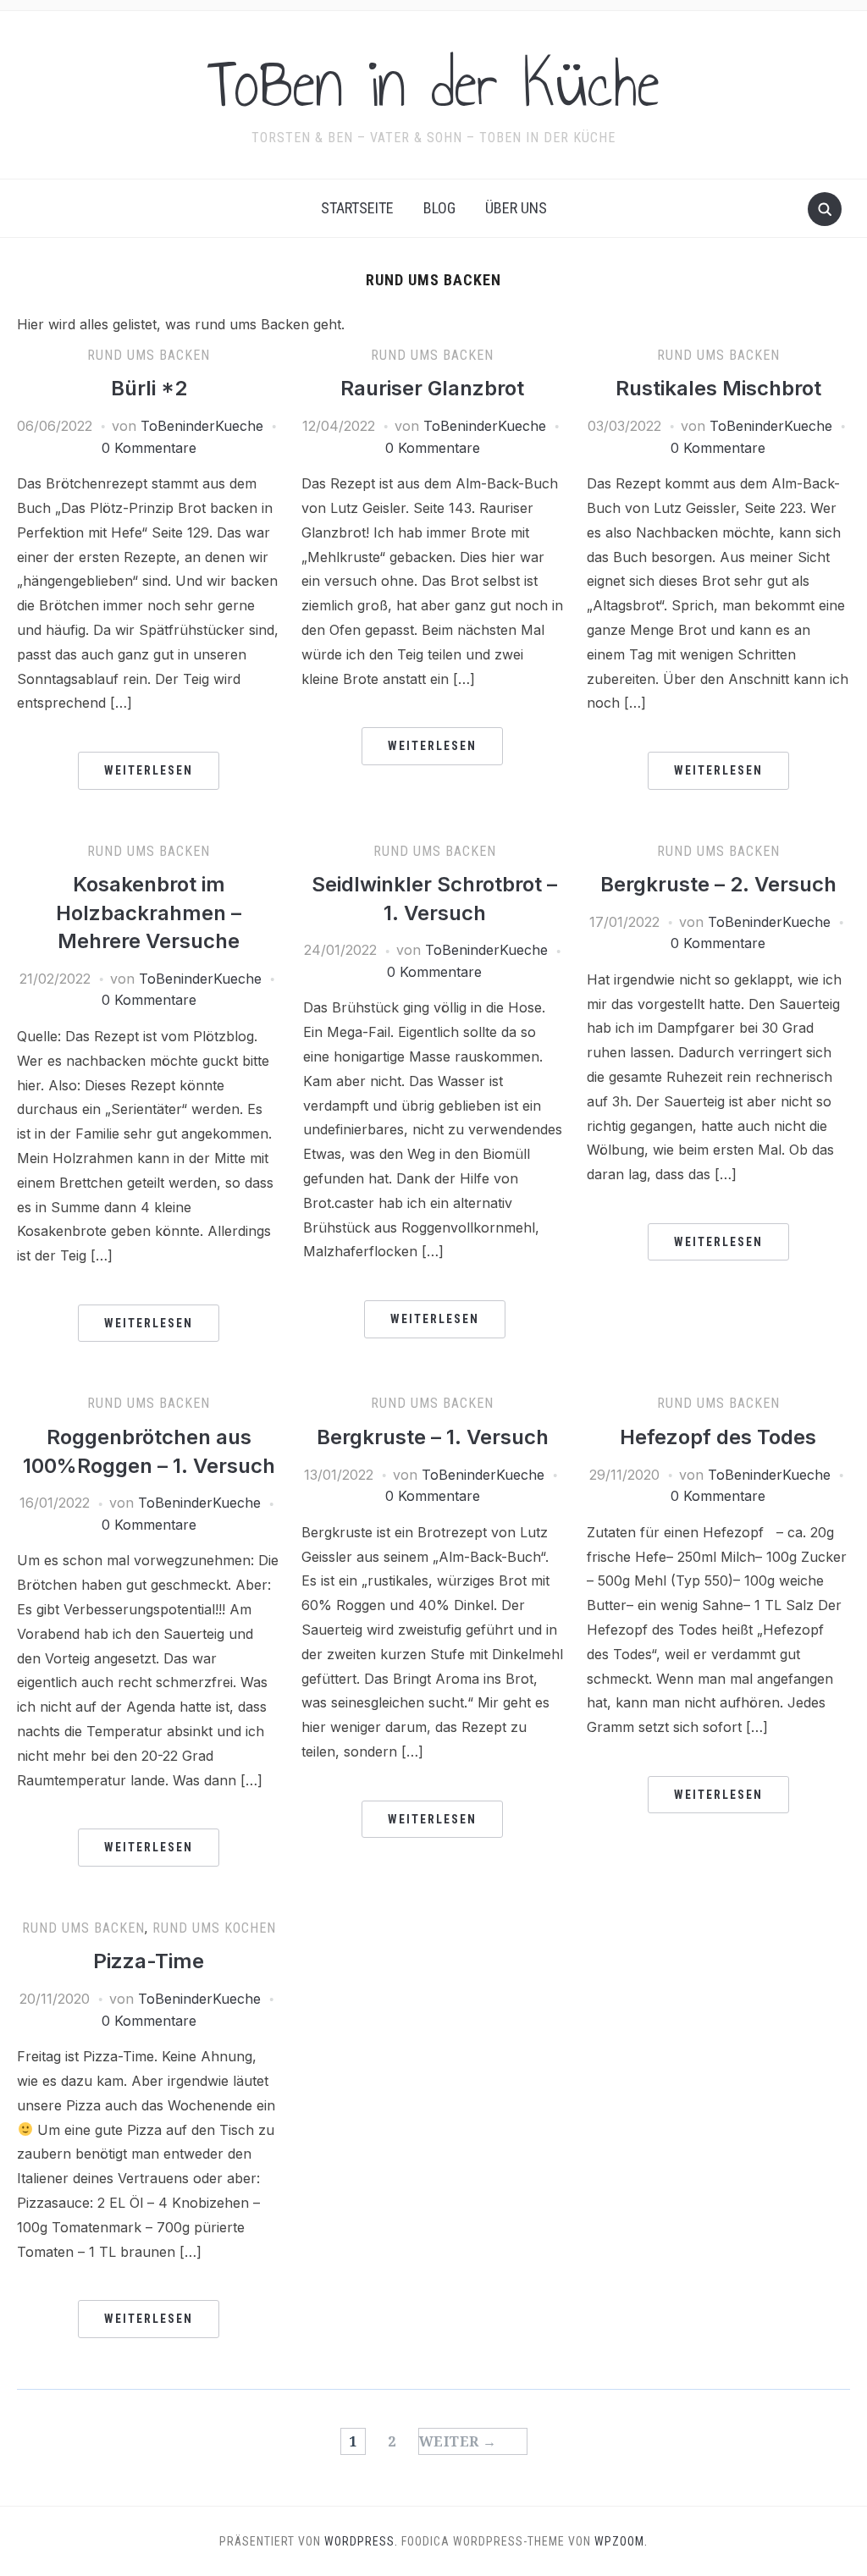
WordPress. (361, 2541)
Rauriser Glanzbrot (432, 388)
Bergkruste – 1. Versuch (433, 1437)
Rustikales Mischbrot (718, 388)
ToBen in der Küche (433, 84)
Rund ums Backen (149, 355)
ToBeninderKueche (202, 426)
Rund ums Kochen (214, 1928)
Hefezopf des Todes (718, 1437)
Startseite (357, 208)
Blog (439, 208)
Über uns (516, 208)
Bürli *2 (149, 388)
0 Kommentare (149, 448)
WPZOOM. (621, 2541)
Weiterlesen (149, 770)
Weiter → (458, 2441)
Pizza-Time (149, 1961)
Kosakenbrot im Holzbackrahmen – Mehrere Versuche (149, 913)
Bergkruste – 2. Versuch (718, 884)
